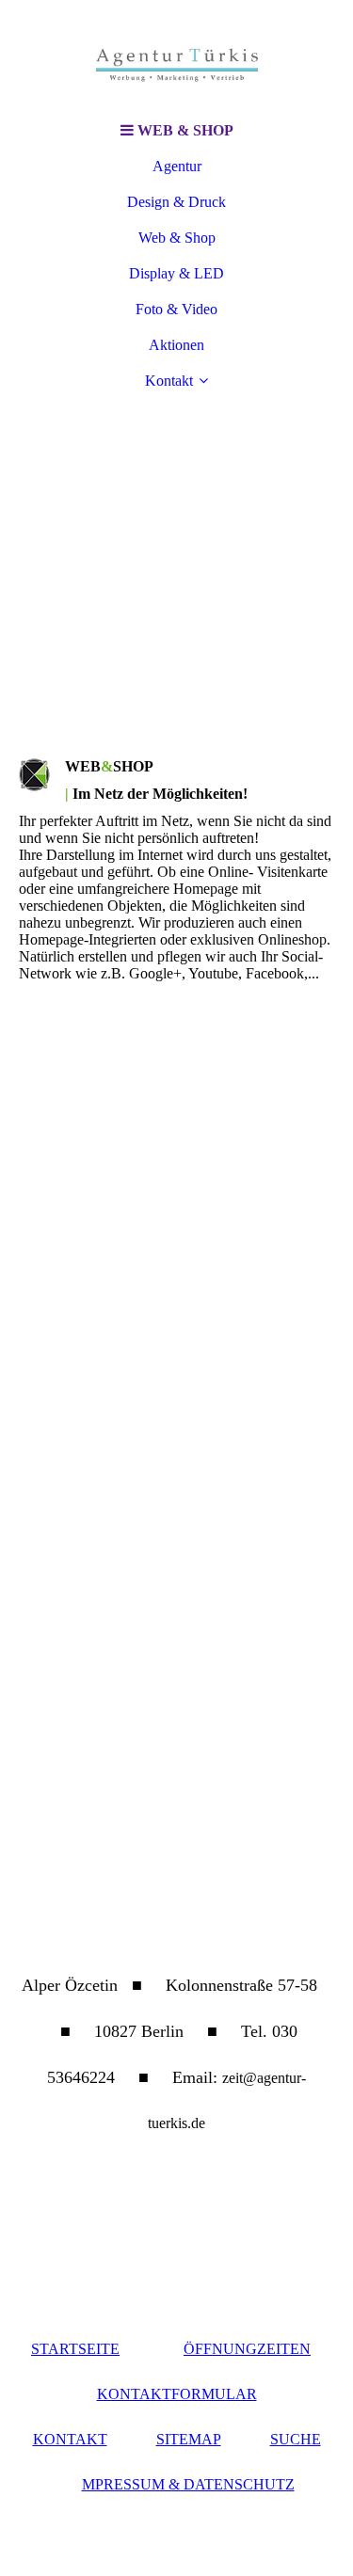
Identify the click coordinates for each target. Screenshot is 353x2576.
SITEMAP (189, 2439)
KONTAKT (70, 2439)
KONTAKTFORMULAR (177, 2394)
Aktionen (176, 345)
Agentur (177, 166)
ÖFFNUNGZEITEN (247, 2349)
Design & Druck (176, 202)
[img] (177, 56)
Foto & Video (176, 309)
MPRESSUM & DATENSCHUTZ (188, 2484)
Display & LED (176, 273)
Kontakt (169, 381)
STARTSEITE (75, 2349)
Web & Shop (177, 238)
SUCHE (296, 2439)
